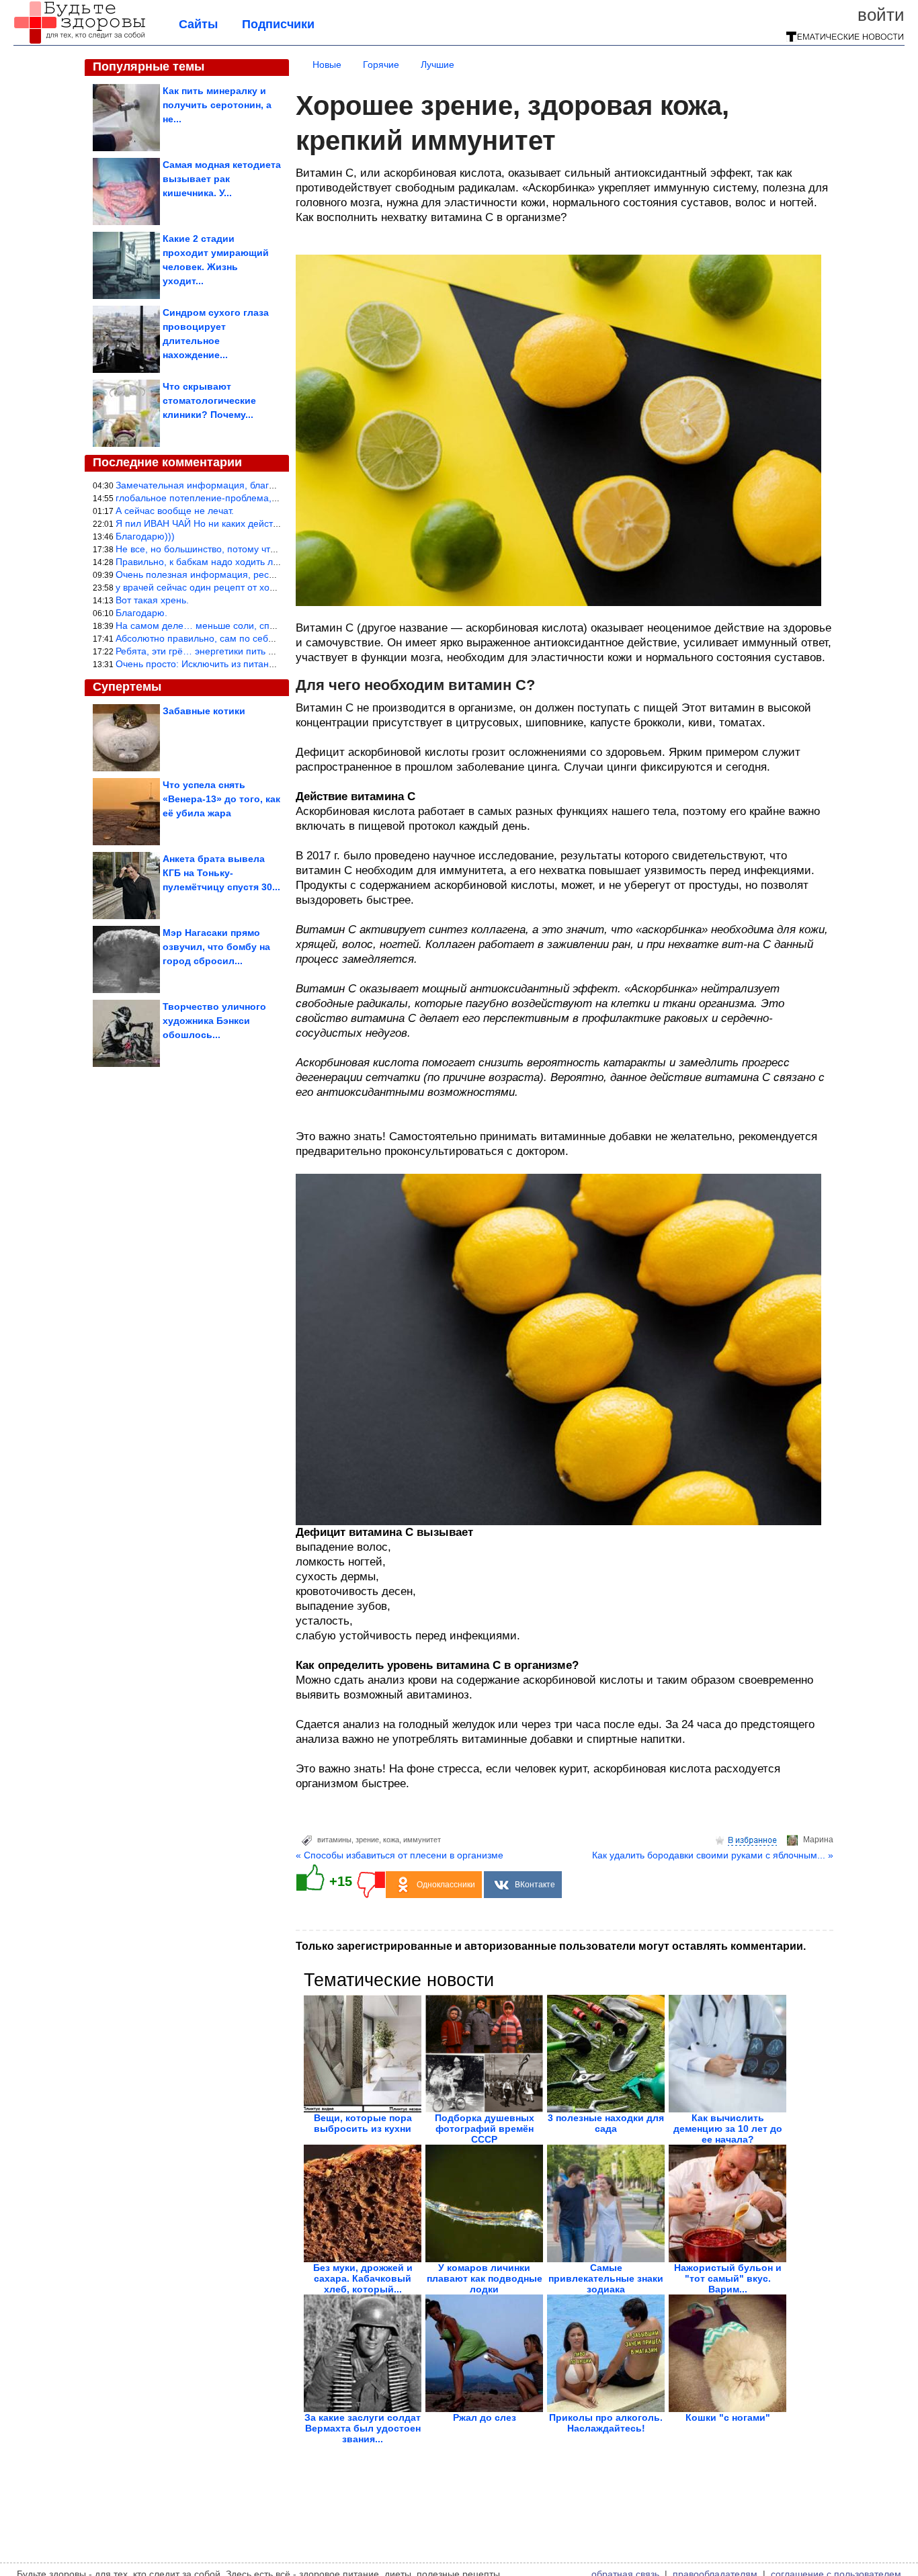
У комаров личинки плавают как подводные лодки (485, 2278)
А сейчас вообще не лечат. (175, 511)
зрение (367, 1840)
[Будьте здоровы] (79, 42)
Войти (881, 15)
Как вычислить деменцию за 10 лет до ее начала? (728, 2129)
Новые (327, 65)
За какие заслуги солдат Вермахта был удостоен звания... (363, 2428)
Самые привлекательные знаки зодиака (606, 2278)
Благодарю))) (145, 536)
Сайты (198, 24)
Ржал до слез (485, 2417)
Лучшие (437, 65)
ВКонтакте (535, 1885)
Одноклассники (446, 1885)
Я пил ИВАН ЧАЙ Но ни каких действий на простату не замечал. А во (268, 523)
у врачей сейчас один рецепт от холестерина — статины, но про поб (268, 587)
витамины (334, 1840)
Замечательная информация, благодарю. (208, 485)
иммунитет (422, 1840)
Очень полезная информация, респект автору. (219, 574)
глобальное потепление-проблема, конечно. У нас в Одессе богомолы (272, 498)
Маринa (818, 1840)
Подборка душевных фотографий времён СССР (485, 2129)
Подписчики (278, 24)
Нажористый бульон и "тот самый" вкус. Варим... (728, 2278)
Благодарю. (141, 613)
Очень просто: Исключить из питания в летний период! (237, 664)
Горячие (381, 65)
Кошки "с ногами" (728, 2417)
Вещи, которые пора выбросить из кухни (363, 2123)
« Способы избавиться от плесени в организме (400, 1855)
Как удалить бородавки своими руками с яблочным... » (713, 1855)
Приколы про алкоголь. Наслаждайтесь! (606, 2423)
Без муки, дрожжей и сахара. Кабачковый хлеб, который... (363, 2278)
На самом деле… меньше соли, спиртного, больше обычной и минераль (277, 626)
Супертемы (127, 687)
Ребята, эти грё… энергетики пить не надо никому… (231, 651)
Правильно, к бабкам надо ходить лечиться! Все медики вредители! (265, 562)
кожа (391, 1840)
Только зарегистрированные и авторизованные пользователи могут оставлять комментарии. (551, 1946)
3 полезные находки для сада (606, 2123)
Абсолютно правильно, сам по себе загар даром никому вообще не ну (272, 638)
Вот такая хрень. (152, 600)
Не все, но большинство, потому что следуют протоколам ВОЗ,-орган (269, 549)
